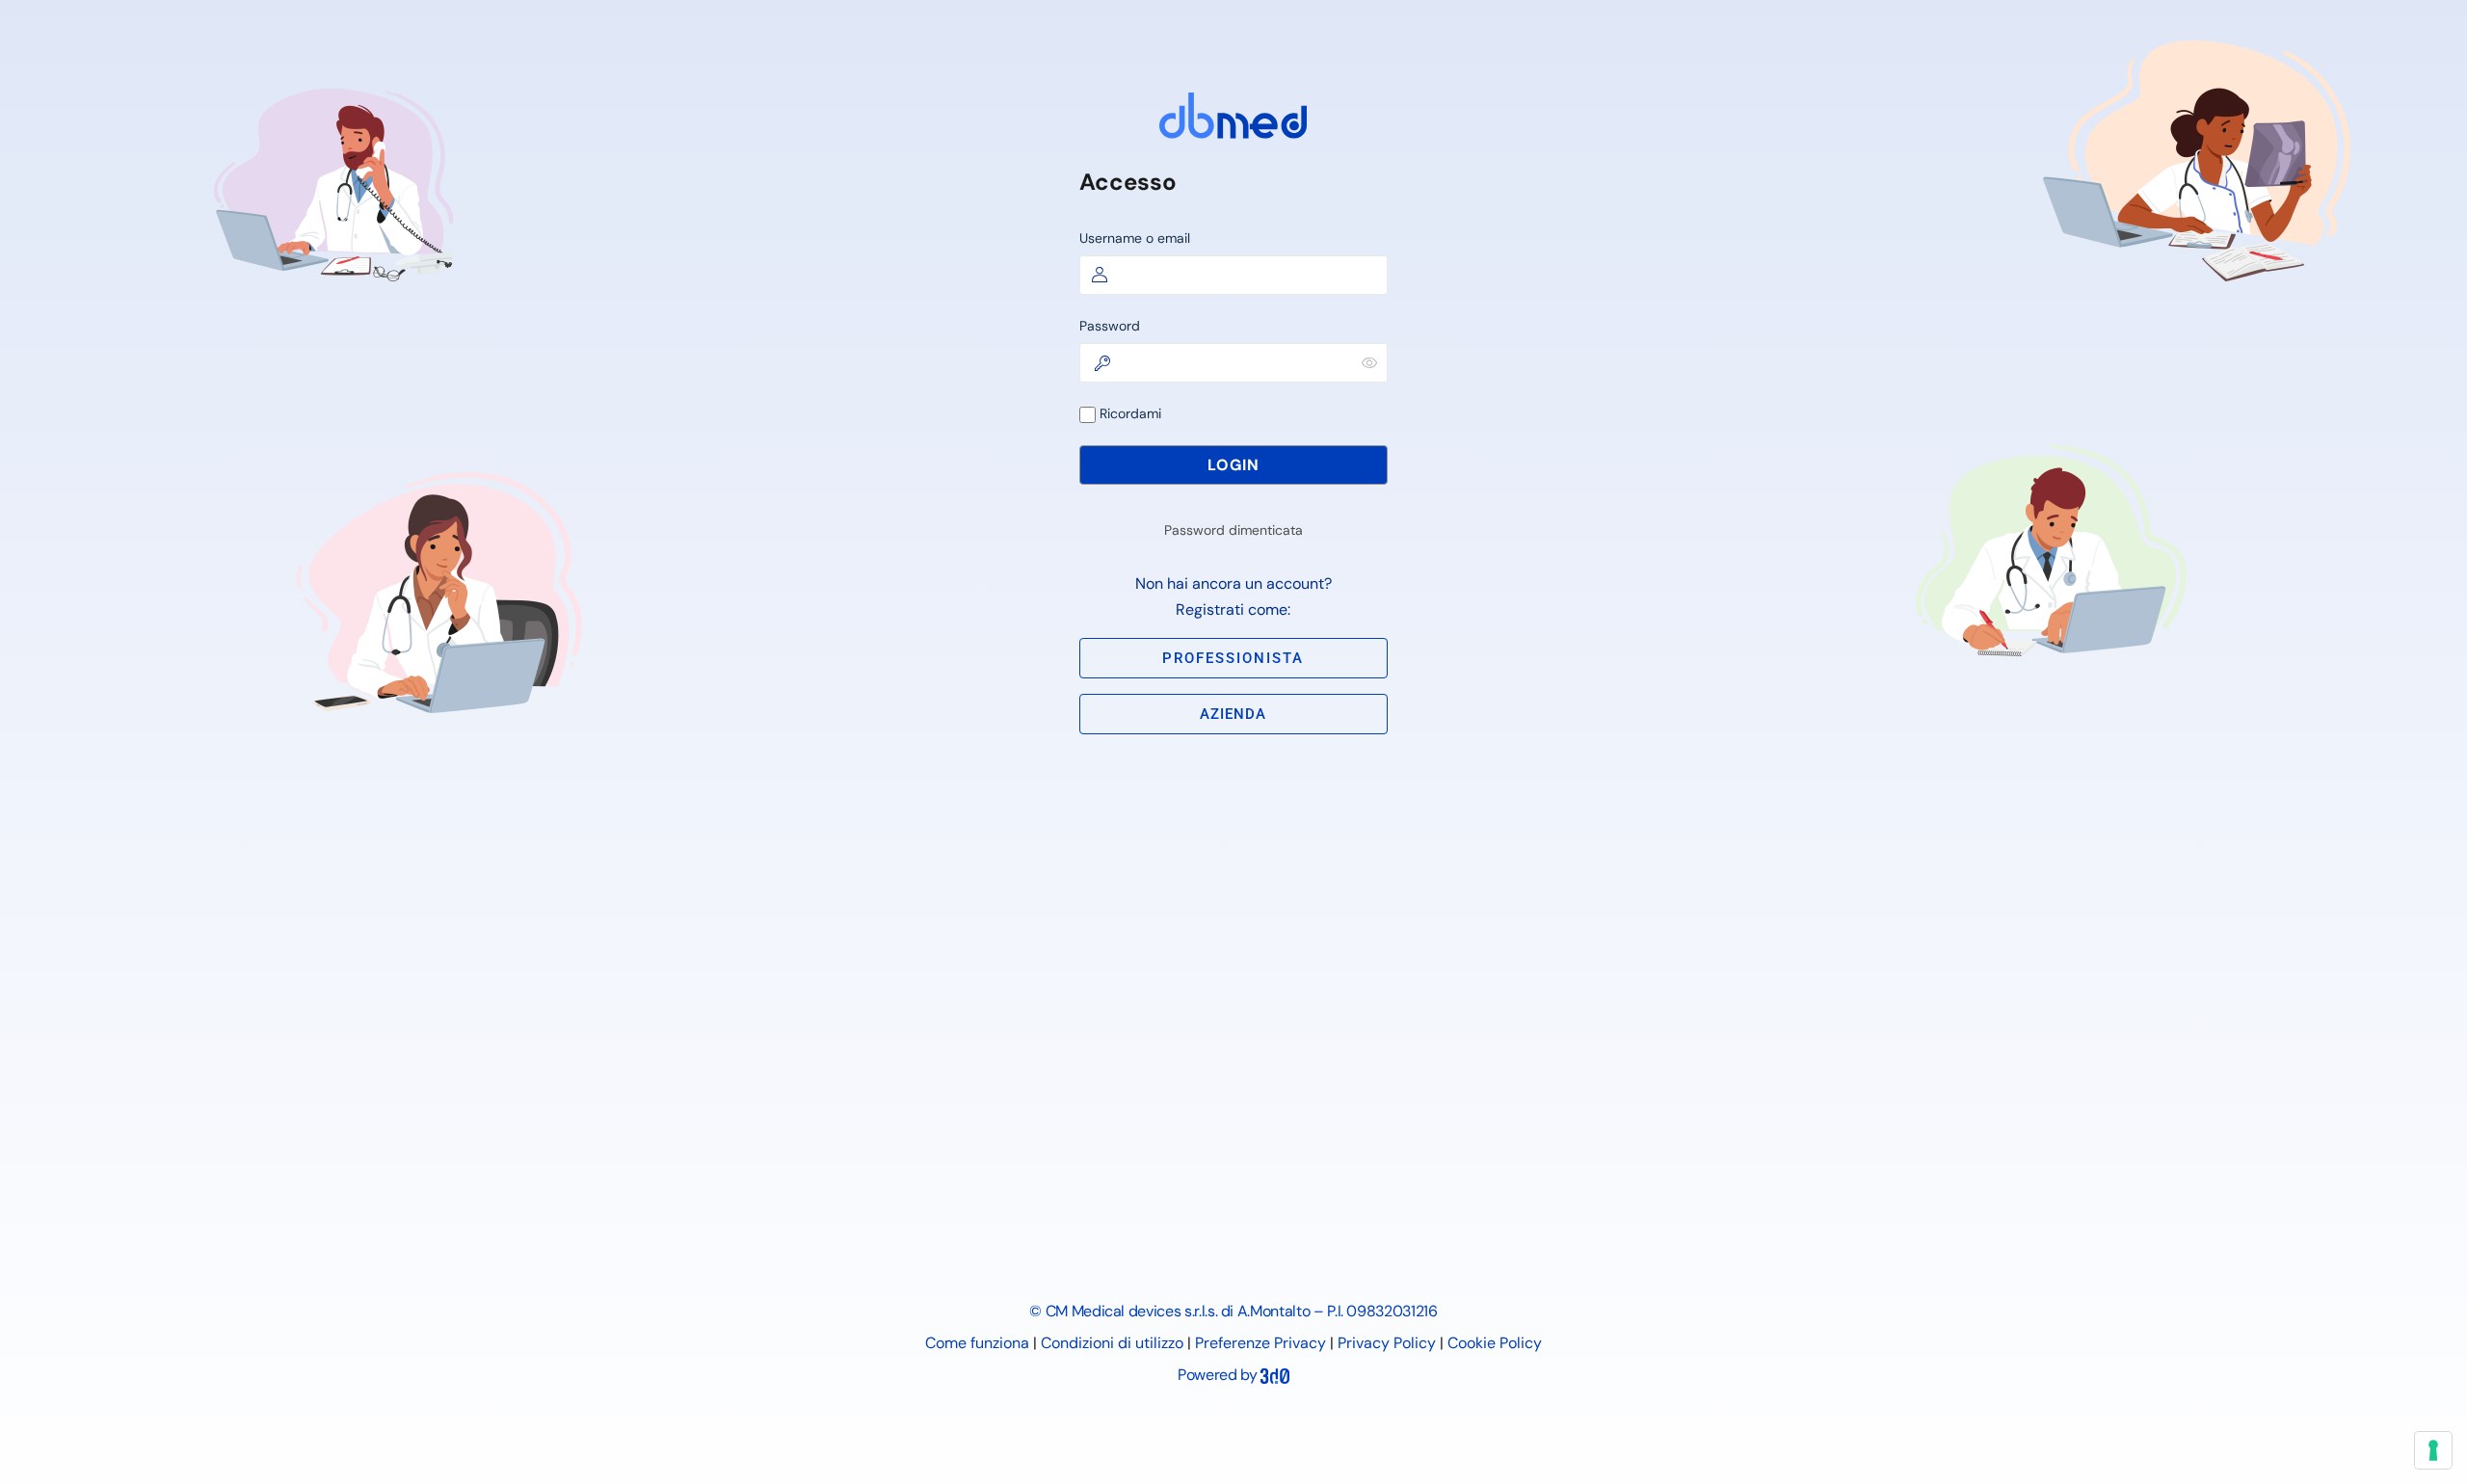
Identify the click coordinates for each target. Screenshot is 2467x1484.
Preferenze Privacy (1260, 1343)
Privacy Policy (1387, 1343)
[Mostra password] (1369, 362)
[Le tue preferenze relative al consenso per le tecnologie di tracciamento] (2433, 1450)
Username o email (1135, 238)
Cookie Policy (1495, 1343)
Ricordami (1128, 413)
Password (1110, 326)
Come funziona (977, 1343)
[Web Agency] (1275, 1375)
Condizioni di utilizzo (1112, 1343)
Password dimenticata (1233, 530)
